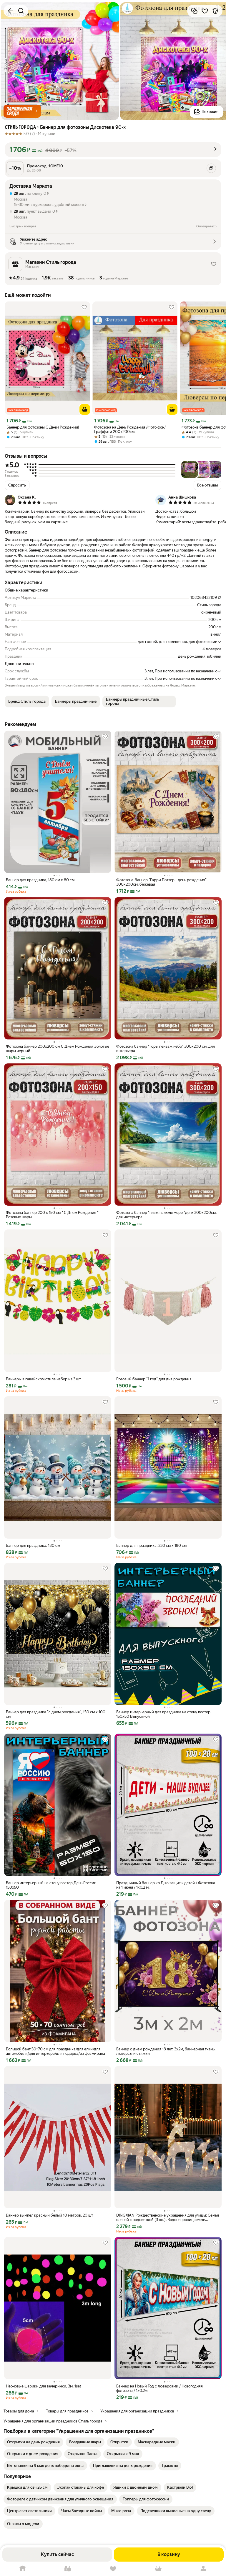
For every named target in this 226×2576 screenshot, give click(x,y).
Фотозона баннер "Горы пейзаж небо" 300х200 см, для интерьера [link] (166, 1049)
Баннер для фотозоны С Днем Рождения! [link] (43, 427)
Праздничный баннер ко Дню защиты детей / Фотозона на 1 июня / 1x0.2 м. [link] (166, 1885)
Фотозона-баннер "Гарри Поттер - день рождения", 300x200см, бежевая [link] (162, 882)
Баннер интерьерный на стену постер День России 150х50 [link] (51, 1885)
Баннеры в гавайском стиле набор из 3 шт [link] (43, 1379)
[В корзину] (85, 409)
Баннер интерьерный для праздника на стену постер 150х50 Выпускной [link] (163, 1714)
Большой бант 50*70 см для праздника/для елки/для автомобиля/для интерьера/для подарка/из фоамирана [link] (55, 2051)
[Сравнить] (194, 11)
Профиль (203, 2569)
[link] (33, 2442)
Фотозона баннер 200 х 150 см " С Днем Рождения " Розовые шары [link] (52, 1215)
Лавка (68, 2569)
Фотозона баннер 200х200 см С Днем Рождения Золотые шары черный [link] (58, 1049)
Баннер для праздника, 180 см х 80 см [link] (40, 880)
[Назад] (11, 11)
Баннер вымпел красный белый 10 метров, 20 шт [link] (49, 2215)
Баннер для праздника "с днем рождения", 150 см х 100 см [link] (56, 1714)
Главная (23, 2569)
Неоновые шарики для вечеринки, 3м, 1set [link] (44, 2386)
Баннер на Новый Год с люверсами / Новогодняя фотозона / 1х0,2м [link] (159, 2388)
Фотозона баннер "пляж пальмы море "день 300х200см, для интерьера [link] (166, 1215)
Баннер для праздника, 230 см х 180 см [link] (151, 1546)
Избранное (113, 2569)
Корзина (158, 2569)
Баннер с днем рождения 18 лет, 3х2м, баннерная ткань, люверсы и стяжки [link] (166, 2051)
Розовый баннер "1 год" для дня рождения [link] (154, 1379)
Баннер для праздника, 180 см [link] (33, 1546)
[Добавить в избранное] (205, 11)
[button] (22, 111)
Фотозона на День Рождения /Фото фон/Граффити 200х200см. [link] (130, 429)
